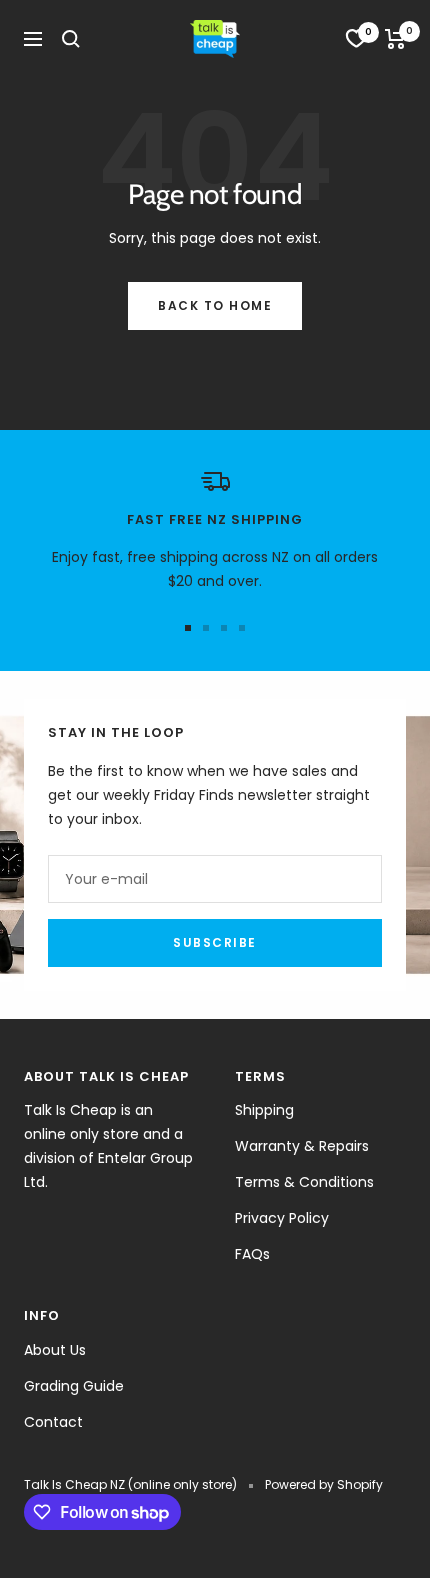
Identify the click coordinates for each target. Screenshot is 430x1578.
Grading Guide (74, 1386)
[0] (356, 39)
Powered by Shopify (324, 1484)
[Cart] (395, 39)
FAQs (252, 1254)
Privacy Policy (282, 1218)
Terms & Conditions (304, 1182)
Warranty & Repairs (302, 1146)
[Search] (71, 39)
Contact (53, 1422)
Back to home (215, 305)
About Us (55, 1350)
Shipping (264, 1110)
